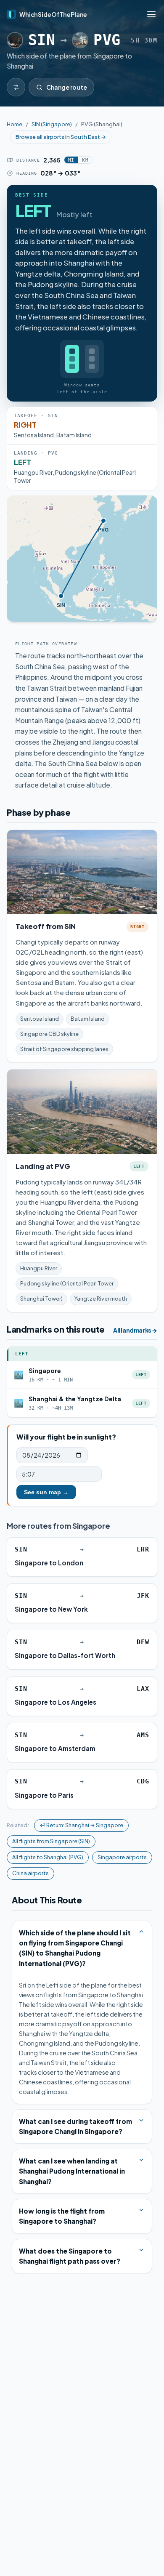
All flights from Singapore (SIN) (51, 1841)
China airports (30, 1873)
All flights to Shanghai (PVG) (48, 1857)
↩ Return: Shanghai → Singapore (81, 1825)
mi (71, 160)
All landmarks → (135, 1330)
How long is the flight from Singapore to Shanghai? (62, 2216)
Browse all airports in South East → (61, 137)
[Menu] (151, 14)
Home (15, 124)
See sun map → (46, 1492)
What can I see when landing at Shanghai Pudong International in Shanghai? (72, 2171)
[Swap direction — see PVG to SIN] (16, 87)
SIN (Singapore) (52, 124)
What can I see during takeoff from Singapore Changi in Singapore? (75, 2126)
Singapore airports (122, 1857)
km (85, 160)
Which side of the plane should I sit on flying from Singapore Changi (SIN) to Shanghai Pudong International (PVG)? (75, 1948)
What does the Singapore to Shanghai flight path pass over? (70, 2256)
